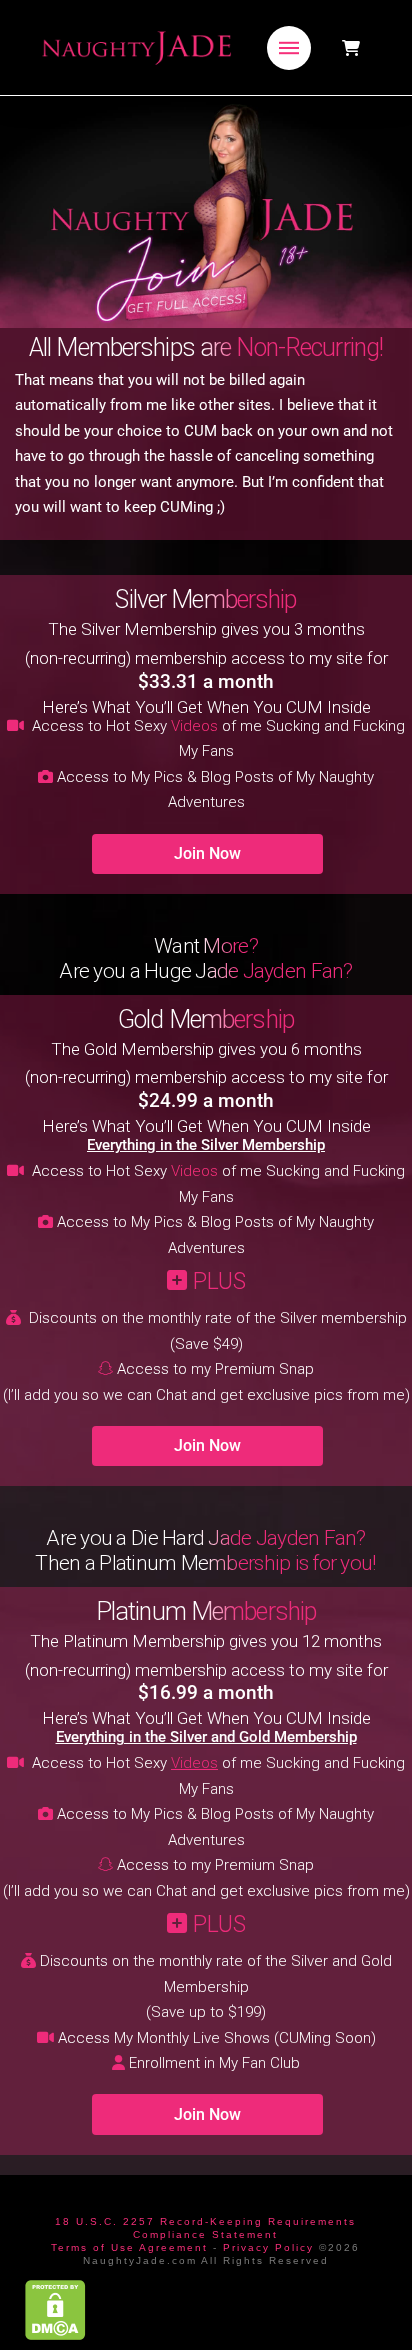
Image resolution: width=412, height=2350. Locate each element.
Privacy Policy (268, 2247)
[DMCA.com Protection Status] (55, 2309)
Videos (194, 726)
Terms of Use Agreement (129, 2247)
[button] (289, 48)
